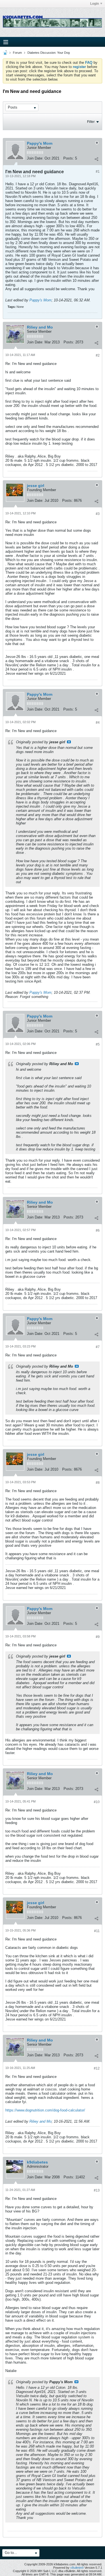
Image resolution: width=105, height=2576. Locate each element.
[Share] (96, 159)
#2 (98, 355)
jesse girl (36, 486)
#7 (98, 1347)
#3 (98, 514)
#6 (98, 1230)
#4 (98, 723)
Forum (17, 53)
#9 (98, 1637)
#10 (97, 1802)
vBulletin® (77, 2568)
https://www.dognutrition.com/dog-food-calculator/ (45, 2110)
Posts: (69, 158)
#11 (97, 1931)
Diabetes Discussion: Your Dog (49, 53)
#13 (97, 2190)
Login (95, 4)
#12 (97, 2068)
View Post (69, 742)
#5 (98, 1044)
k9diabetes (37, 2162)
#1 (98, 172)
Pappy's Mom (40, 143)
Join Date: (35, 158)
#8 (98, 1483)
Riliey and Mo (40, 327)
